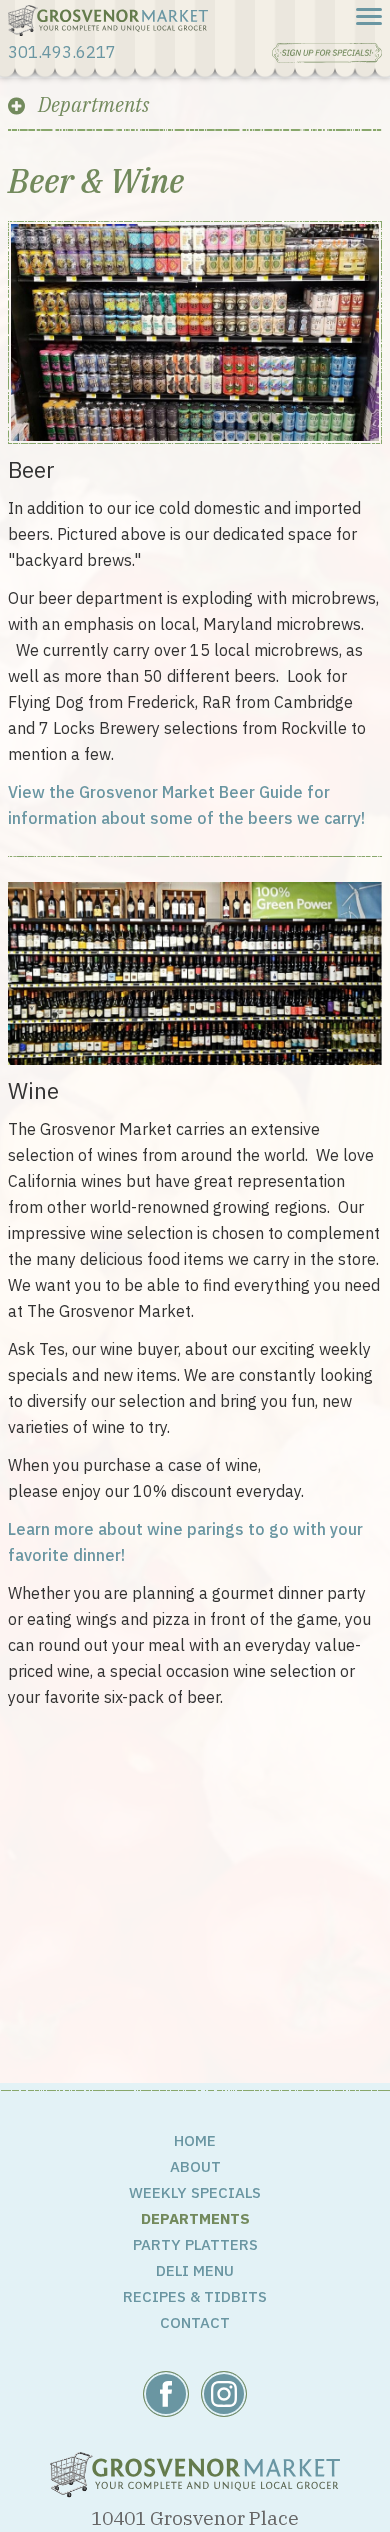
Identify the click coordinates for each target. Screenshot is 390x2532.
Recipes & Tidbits (195, 2296)
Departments (195, 2218)
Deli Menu (195, 2270)
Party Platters (195, 2244)
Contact (195, 2322)
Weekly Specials (195, 2192)
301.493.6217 (62, 52)
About (195, 2166)
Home (195, 2140)
